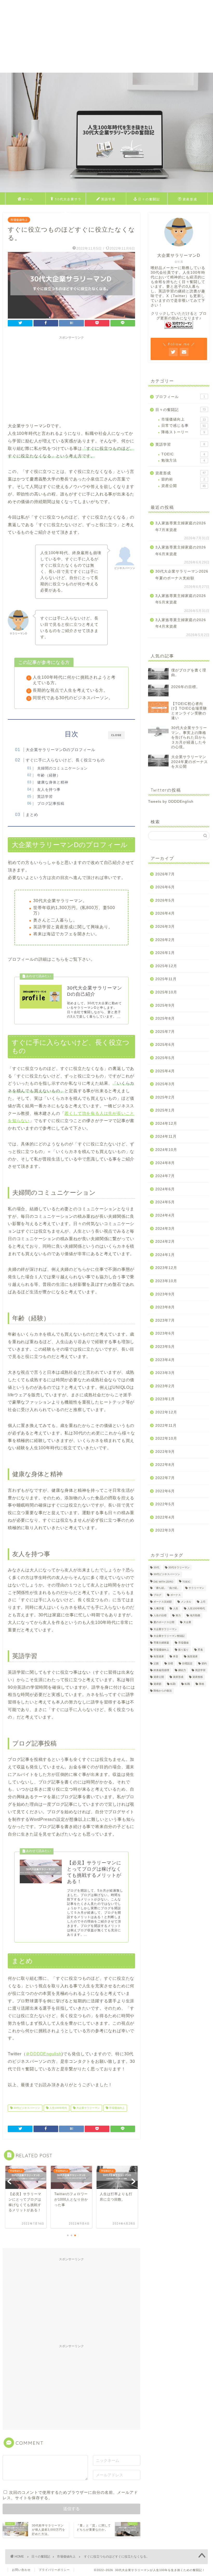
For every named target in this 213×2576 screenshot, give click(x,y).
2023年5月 (165, 1347)
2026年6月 (165, 887)
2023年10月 (166, 1281)
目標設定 (187, 1663)
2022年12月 (166, 1412)
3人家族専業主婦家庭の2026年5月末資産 (181, 599)
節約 (204, 1663)
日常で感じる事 (184, 426)
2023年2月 (165, 1386)
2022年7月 (165, 1478)
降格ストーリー (183, 432)
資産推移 (198, 1677)
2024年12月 (166, 1124)
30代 (156, 1567)
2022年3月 (165, 1530)
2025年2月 (165, 1097)
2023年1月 (165, 1399)
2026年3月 (165, 927)
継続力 (182, 1670)
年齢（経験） (49, 775)
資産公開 (184, 486)
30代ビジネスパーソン (26, 2108)
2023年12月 (166, 1268)
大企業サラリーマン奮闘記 (169, 1636)
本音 (176, 1657)
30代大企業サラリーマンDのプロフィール (66, 201)
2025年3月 (165, 1084)
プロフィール (180, 397)
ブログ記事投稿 (51, 804)
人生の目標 (160, 1615)
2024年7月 (165, 1176)
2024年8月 (165, 1163)
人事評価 (159, 1609)
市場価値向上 (19, 220)
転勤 (173, 1684)
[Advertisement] (106, 36)
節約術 (183, 479)
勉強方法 (183, 460)
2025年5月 (165, 1058)
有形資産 (159, 1657)
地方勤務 (195, 1615)
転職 (187, 1684)
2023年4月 (165, 1360)
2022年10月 (166, 1438)
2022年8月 (165, 1465)
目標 (170, 1663)
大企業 (187, 1622)
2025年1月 (165, 1110)
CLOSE (116, 735)
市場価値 (183, 1643)
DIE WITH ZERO (163, 1582)
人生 (176, 1609)
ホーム (28, 199)
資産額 (157, 1684)
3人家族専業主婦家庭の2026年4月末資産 (181, 623)
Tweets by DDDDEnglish (171, 802)
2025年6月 (165, 1045)
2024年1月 (165, 1255)
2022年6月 (165, 1491)
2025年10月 (166, 992)
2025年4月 (165, 1071)
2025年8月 (165, 1018)
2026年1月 (165, 953)
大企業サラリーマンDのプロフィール (61, 750)
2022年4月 (165, 1517)
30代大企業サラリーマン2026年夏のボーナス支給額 (182, 575)
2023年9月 (165, 1294)
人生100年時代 (58, 2108)
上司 (203, 1602)
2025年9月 (165, 1005)
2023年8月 (165, 1307)
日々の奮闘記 (149, 199)
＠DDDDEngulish (44, 2054)
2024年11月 (166, 1136)
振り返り (183, 1650)
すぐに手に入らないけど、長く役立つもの (65, 760)
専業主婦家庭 (161, 1643)
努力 (178, 1615)
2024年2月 (165, 1242)
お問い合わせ (21, 2570)
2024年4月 (165, 1215)
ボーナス (176, 1595)
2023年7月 (165, 1320)
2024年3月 (165, 1229)
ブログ (157, 1595)
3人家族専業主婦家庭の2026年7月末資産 (181, 527)
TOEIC (183, 454)
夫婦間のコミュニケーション (62, 768)
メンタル (186, 1602)
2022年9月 (165, 1452)
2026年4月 (165, 913)
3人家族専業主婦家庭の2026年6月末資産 (181, 551)
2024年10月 (166, 1150)
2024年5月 (165, 1202)
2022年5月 (165, 1504)
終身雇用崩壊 (161, 1670)
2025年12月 (166, 966)
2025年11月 (166, 979)
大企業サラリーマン (88, 2108)
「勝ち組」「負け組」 (167, 1588)
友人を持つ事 (49, 790)
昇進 (200, 1650)
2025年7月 (165, 1032)
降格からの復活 (163, 1691)
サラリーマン (196, 1588)
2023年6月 (165, 1333)
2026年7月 (165, 874)
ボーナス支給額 (163, 1602)
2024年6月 (165, 1189)
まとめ (32, 815)
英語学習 (108, 199)
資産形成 (190, 199)
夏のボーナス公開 (164, 1622)
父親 (156, 1663)
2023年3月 (165, 1373)
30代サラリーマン (179, 1567)
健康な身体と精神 (53, 782)
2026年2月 (165, 940)
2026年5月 (165, 900)
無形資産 (192, 1657)
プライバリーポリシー (54, 2570)
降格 (202, 1684)
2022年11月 (166, 1426)
